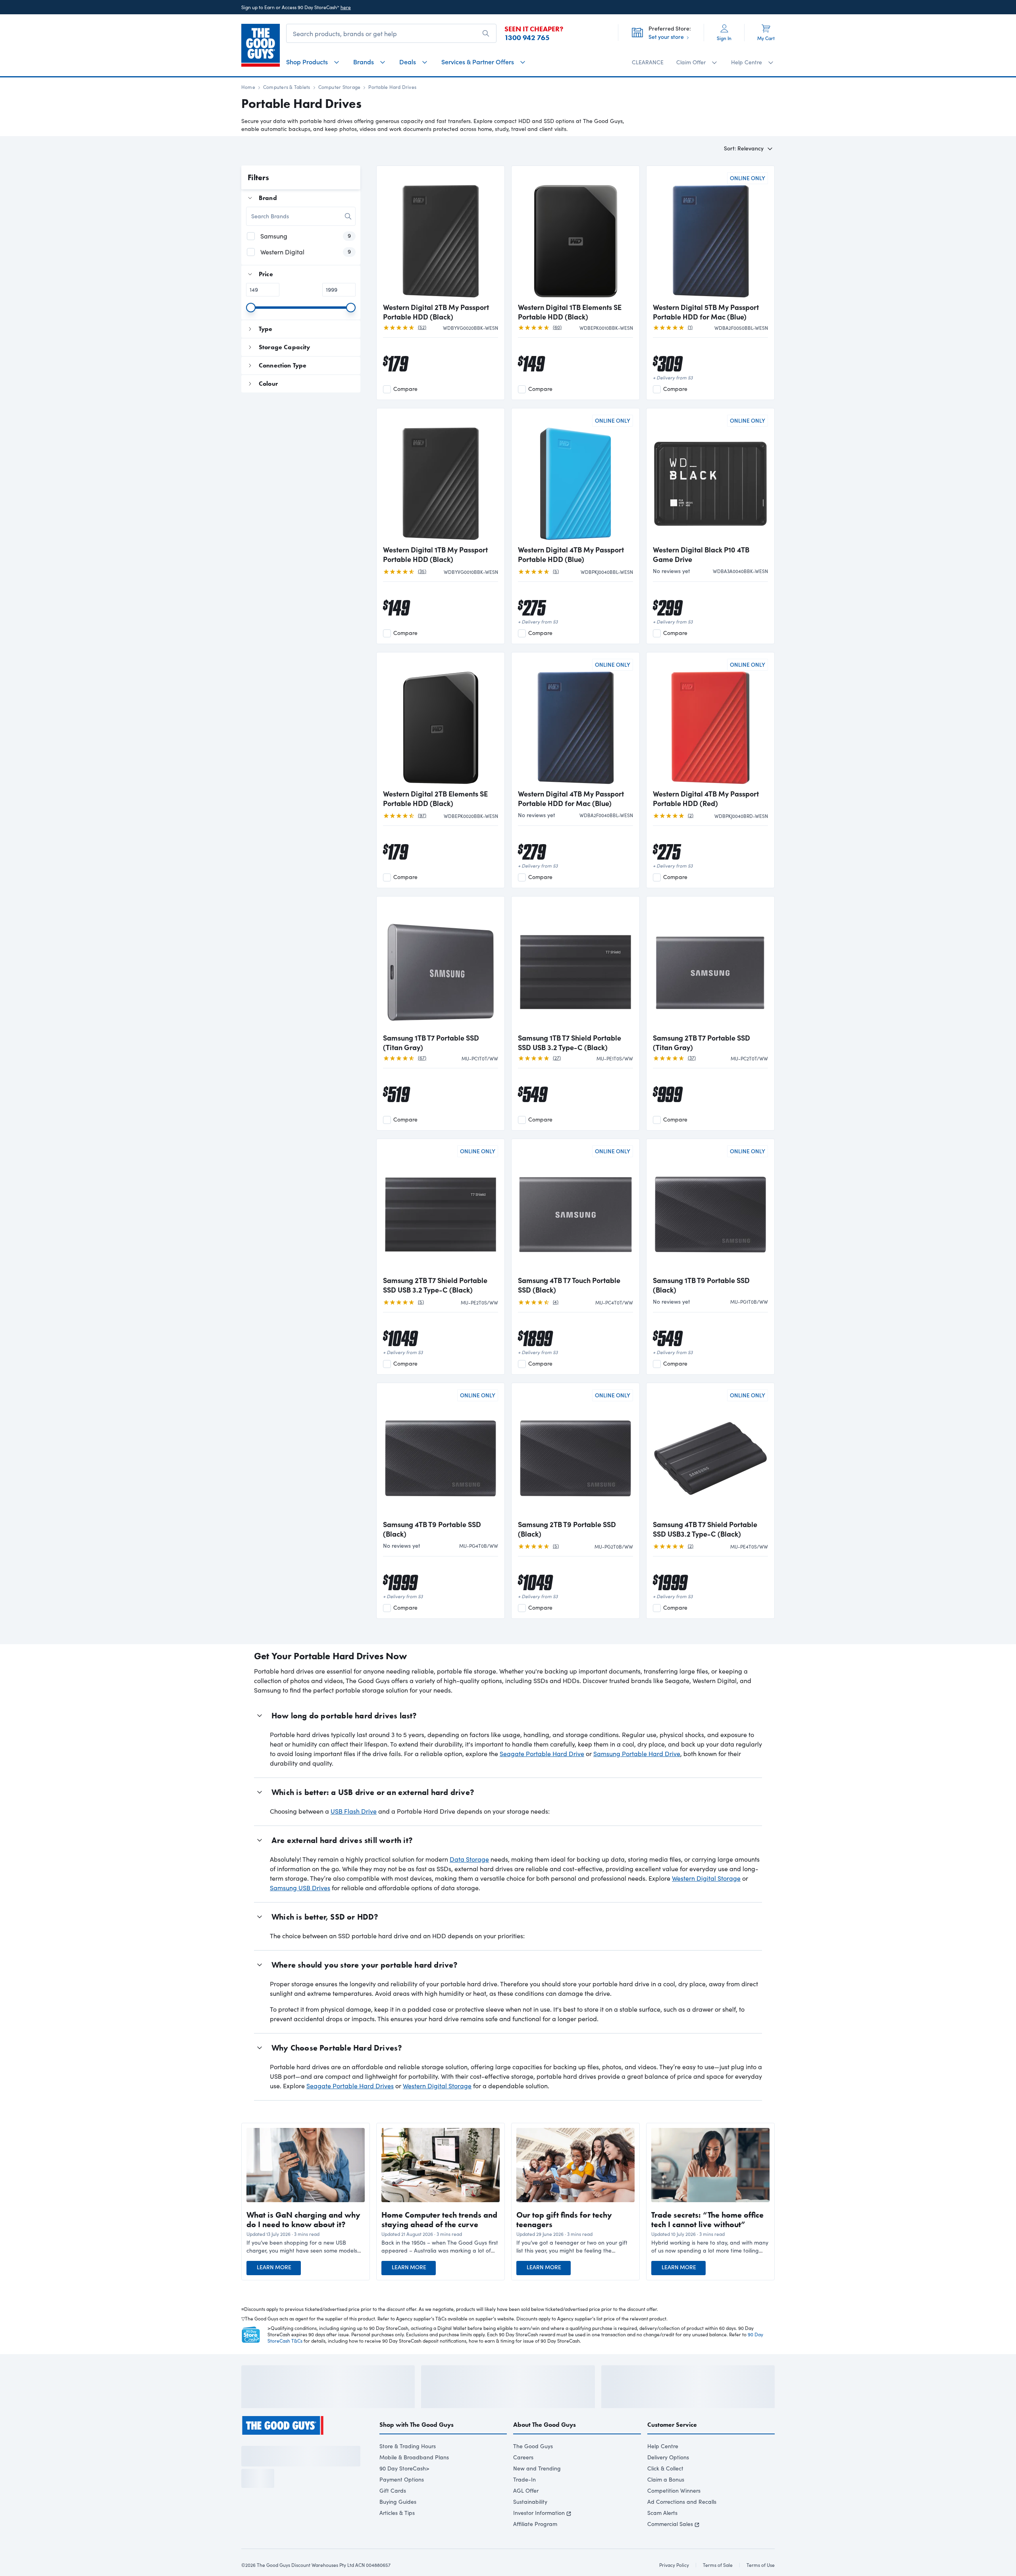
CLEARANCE (648, 62)
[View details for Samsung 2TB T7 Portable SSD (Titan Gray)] (710, 966)
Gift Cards (393, 2512)
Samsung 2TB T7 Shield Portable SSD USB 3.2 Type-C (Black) (435, 1285)
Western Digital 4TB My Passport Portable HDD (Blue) (571, 554)
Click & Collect (665, 2490)
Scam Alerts (662, 2534)
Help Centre (663, 2467)
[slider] (251, 308)
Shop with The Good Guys (417, 2446)
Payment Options (402, 2501)
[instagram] (260, 2464)
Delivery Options (668, 2479)
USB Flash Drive (354, 1811)
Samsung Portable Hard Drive (637, 1754)
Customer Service (672, 2446)
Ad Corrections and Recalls (682, 2523)
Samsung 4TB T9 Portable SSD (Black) (432, 1529)
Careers (523, 2479)
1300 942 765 (527, 38)
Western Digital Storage (706, 1878)
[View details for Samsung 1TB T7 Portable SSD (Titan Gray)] (441, 966)
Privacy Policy (295, 2547)
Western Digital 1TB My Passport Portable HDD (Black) (435, 554)
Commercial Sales (670, 2545)
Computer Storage (340, 87)
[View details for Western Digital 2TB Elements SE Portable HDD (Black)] (441, 721)
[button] (306, 2247)
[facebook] (245, 2464)
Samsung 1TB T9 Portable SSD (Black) (701, 1285)
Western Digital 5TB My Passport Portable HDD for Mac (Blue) (706, 312)
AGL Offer (526, 2512)
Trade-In (524, 2501)
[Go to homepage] (261, 45)
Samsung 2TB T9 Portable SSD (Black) (567, 1529)
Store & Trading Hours (408, 2467)
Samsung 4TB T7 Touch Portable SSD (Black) (569, 1285)
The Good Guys (533, 2467)
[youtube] (288, 2464)
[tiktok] (274, 2464)
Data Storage (469, 1859)
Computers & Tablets (287, 87)
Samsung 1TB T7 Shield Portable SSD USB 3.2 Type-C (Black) (570, 1043)
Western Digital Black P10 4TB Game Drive (701, 554)
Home (248, 87)
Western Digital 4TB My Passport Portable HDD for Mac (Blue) (571, 798)
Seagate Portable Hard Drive (542, 1754)
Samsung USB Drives (300, 1888)
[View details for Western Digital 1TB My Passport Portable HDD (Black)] (441, 477)
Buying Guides (398, 2523)
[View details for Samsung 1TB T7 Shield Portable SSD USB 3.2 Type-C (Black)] (575, 966)
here (346, 7)
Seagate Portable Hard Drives (350, 2086)
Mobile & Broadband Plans (414, 2479)
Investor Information (539, 2534)
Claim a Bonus (666, 2501)
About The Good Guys (545, 2446)
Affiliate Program (535, 2545)
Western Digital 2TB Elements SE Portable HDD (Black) (435, 798)
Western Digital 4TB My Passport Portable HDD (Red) (706, 798)
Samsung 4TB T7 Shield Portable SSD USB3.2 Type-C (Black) (705, 1529)
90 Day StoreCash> (404, 2490)
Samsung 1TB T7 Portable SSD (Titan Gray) (431, 1043)
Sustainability (530, 2523)
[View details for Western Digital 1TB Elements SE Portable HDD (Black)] (575, 235)
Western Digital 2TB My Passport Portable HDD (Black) (436, 312)
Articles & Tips (397, 2534)
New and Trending (537, 2490)
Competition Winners (674, 2512)
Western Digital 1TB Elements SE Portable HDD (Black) (570, 312)
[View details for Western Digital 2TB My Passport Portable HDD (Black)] (441, 235)
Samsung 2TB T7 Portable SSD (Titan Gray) (701, 1043)
